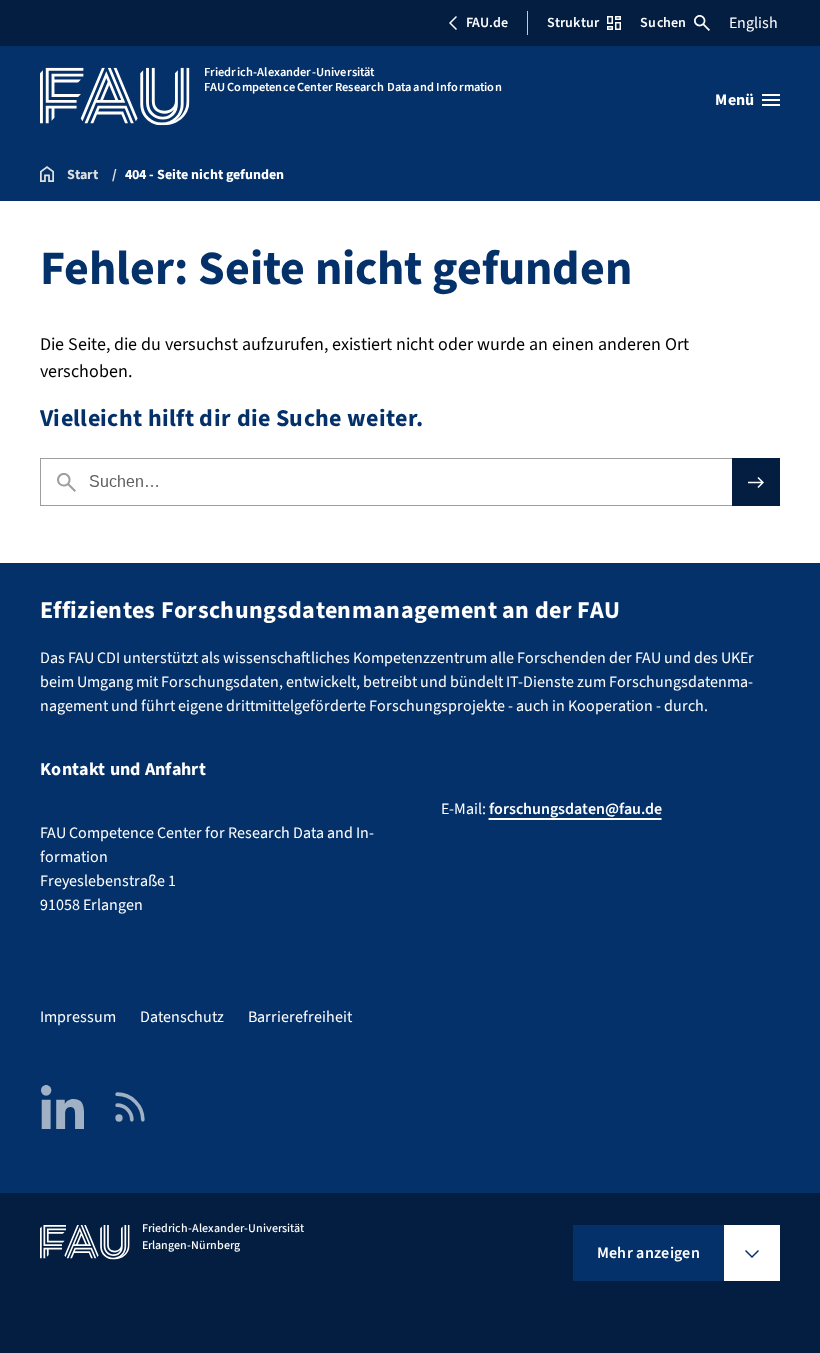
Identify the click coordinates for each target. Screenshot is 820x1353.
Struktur (573, 23)
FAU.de (487, 23)
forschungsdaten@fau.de (575, 809)
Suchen (663, 23)
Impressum (78, 1017)
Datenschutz (182, 1017)
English (753, 23)
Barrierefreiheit (300, 1017)
